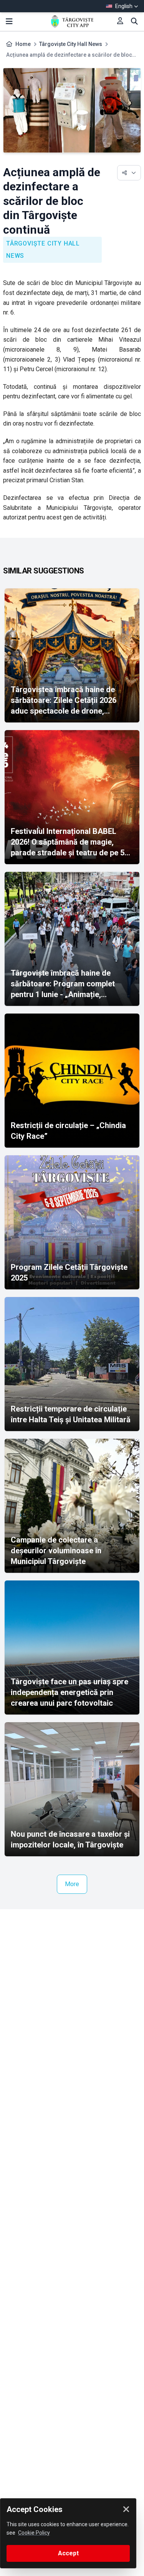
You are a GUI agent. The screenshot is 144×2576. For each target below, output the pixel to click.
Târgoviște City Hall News (71, 44)
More (72, 1884)
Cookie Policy (34, 2533)
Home (23, 44)
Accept (68, 2553)
